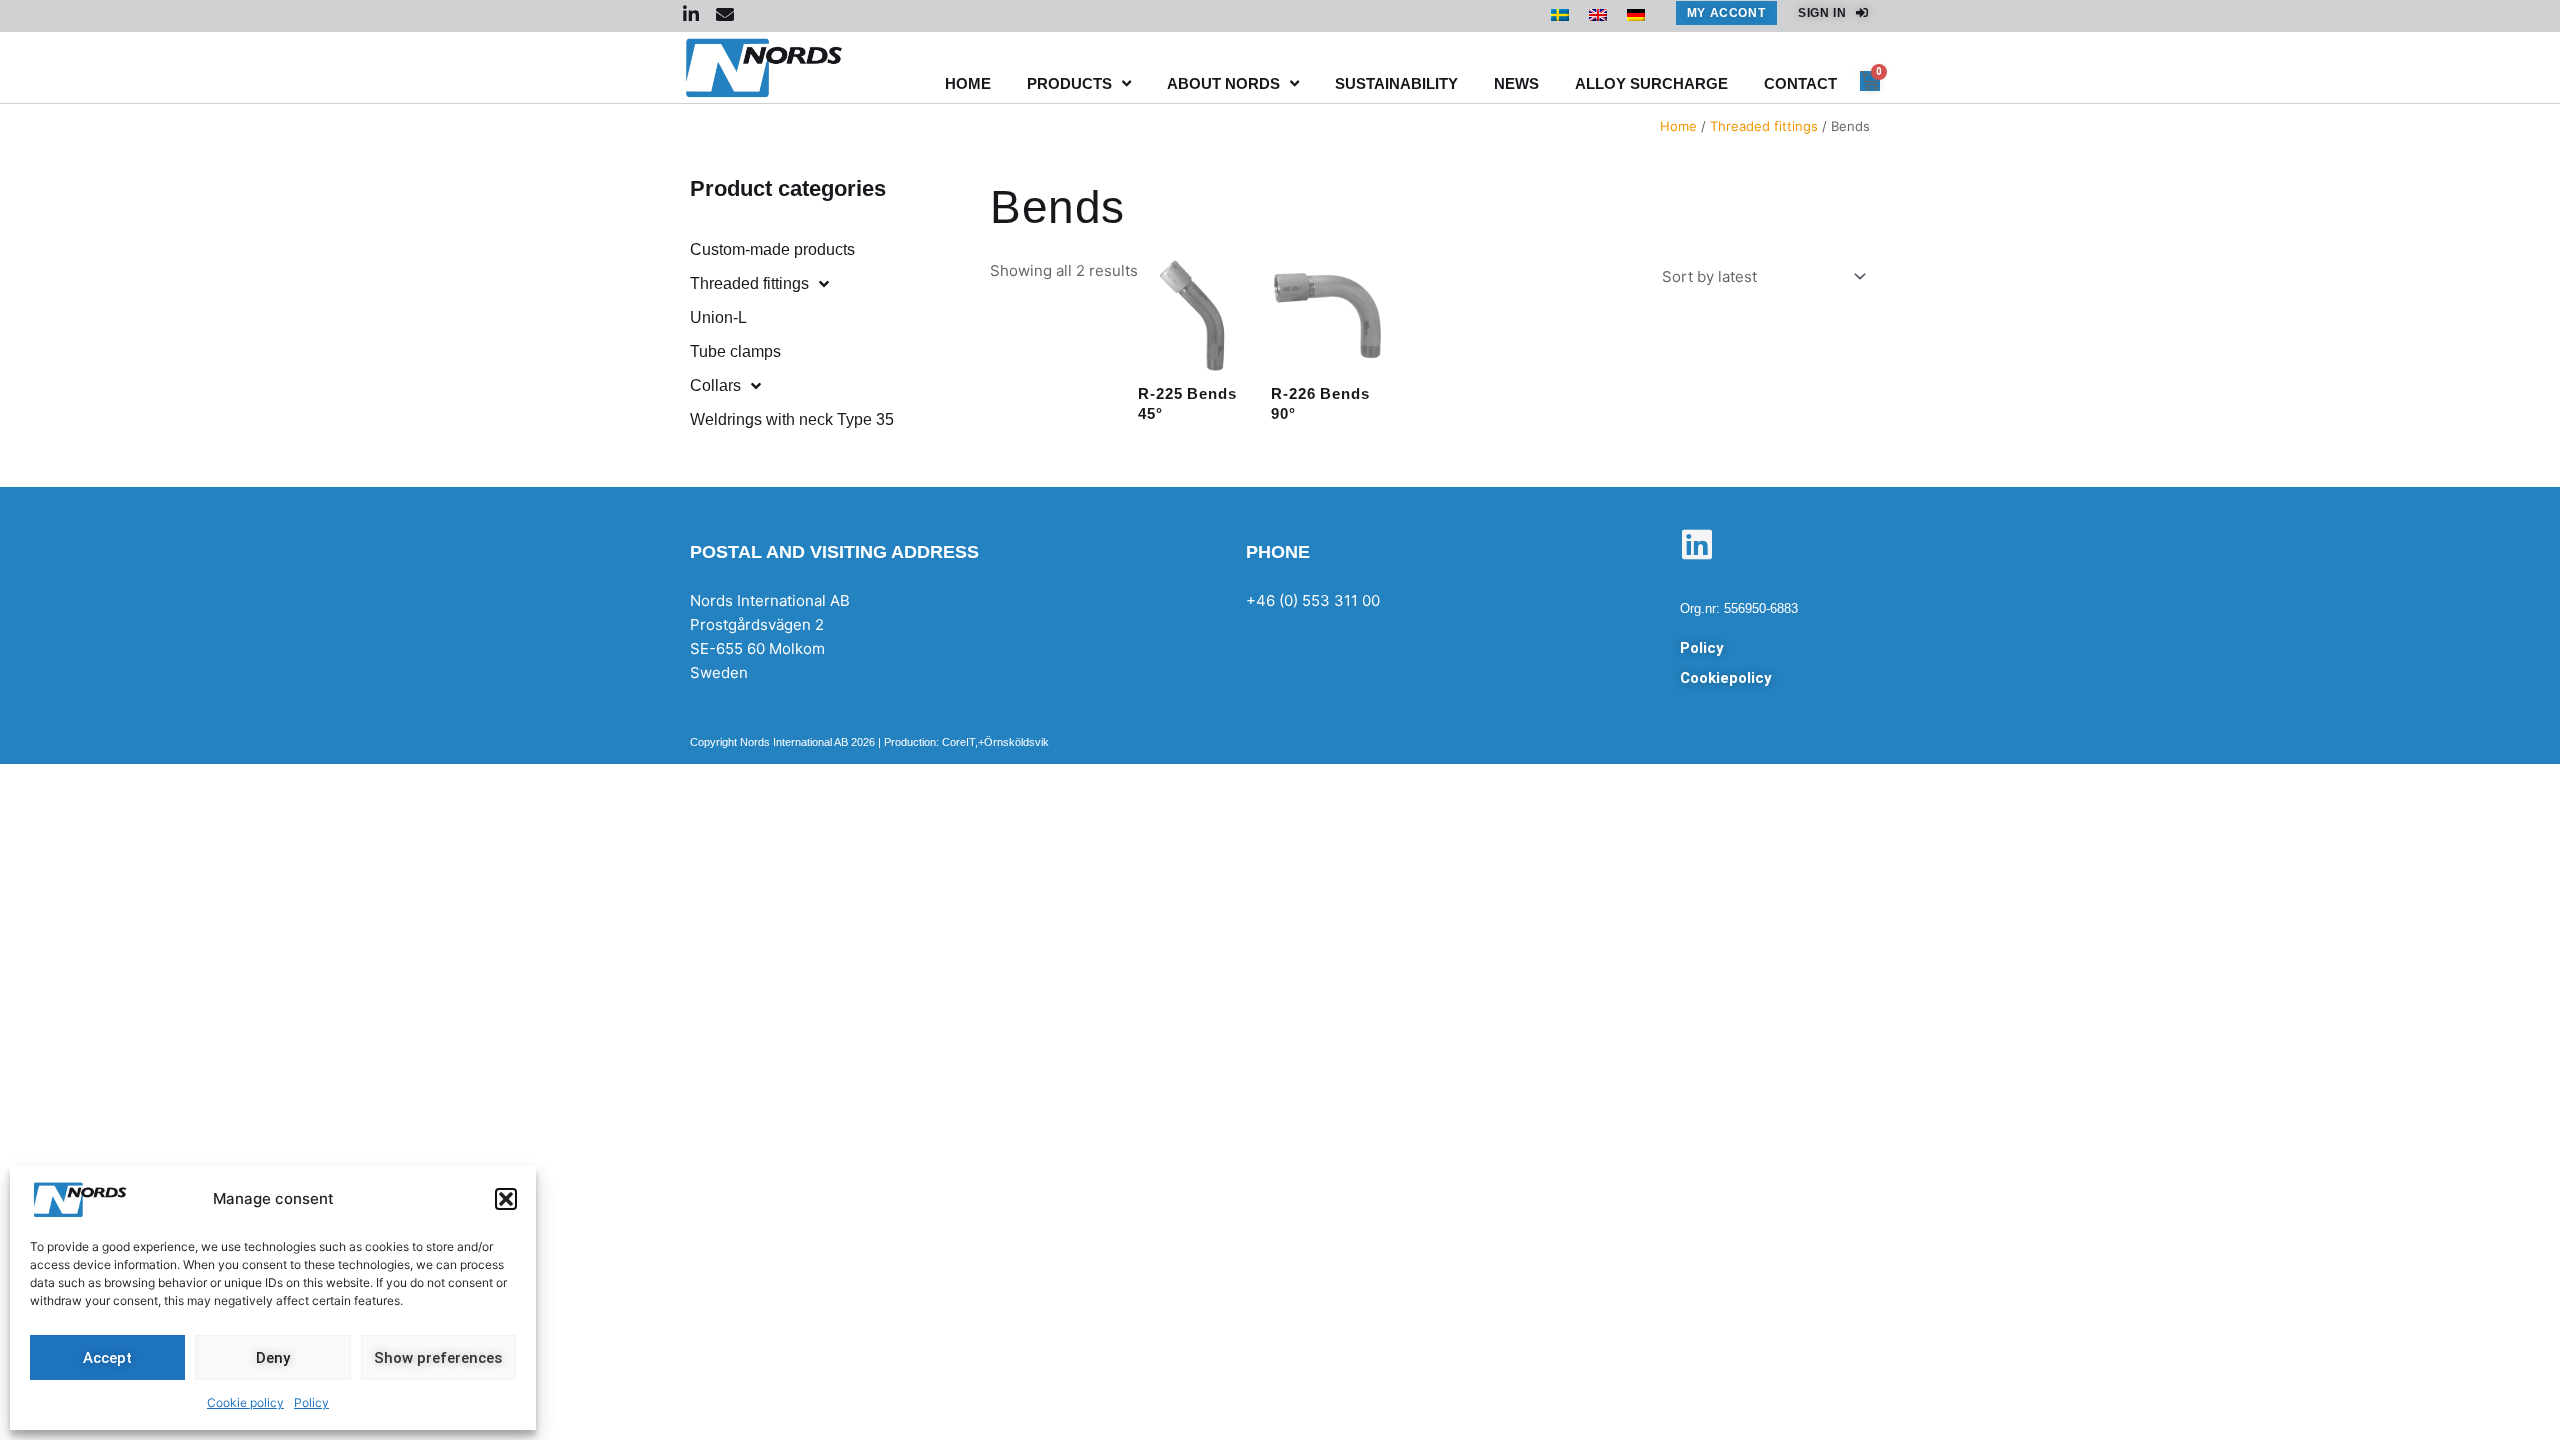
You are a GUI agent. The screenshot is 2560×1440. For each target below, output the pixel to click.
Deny (273, 1358)
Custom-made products (772, 249)
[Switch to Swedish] (1560, 14)
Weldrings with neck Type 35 (792, 419)
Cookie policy (245, 1402)
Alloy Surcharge (1651, 83)
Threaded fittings (1764, 126)
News (1516, 83)
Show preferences (438, 1358)
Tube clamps (735, 351)
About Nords (1223, 83)
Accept (107, 1358)
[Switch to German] (1636, 14)
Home (968, 83)
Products (1069, 83)
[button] (506, 1199)
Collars (715, 385)
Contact (1800, 83)
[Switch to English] (1598, 14)
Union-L (718, 317)
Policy (311, 1402)
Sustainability (1396, 83)
